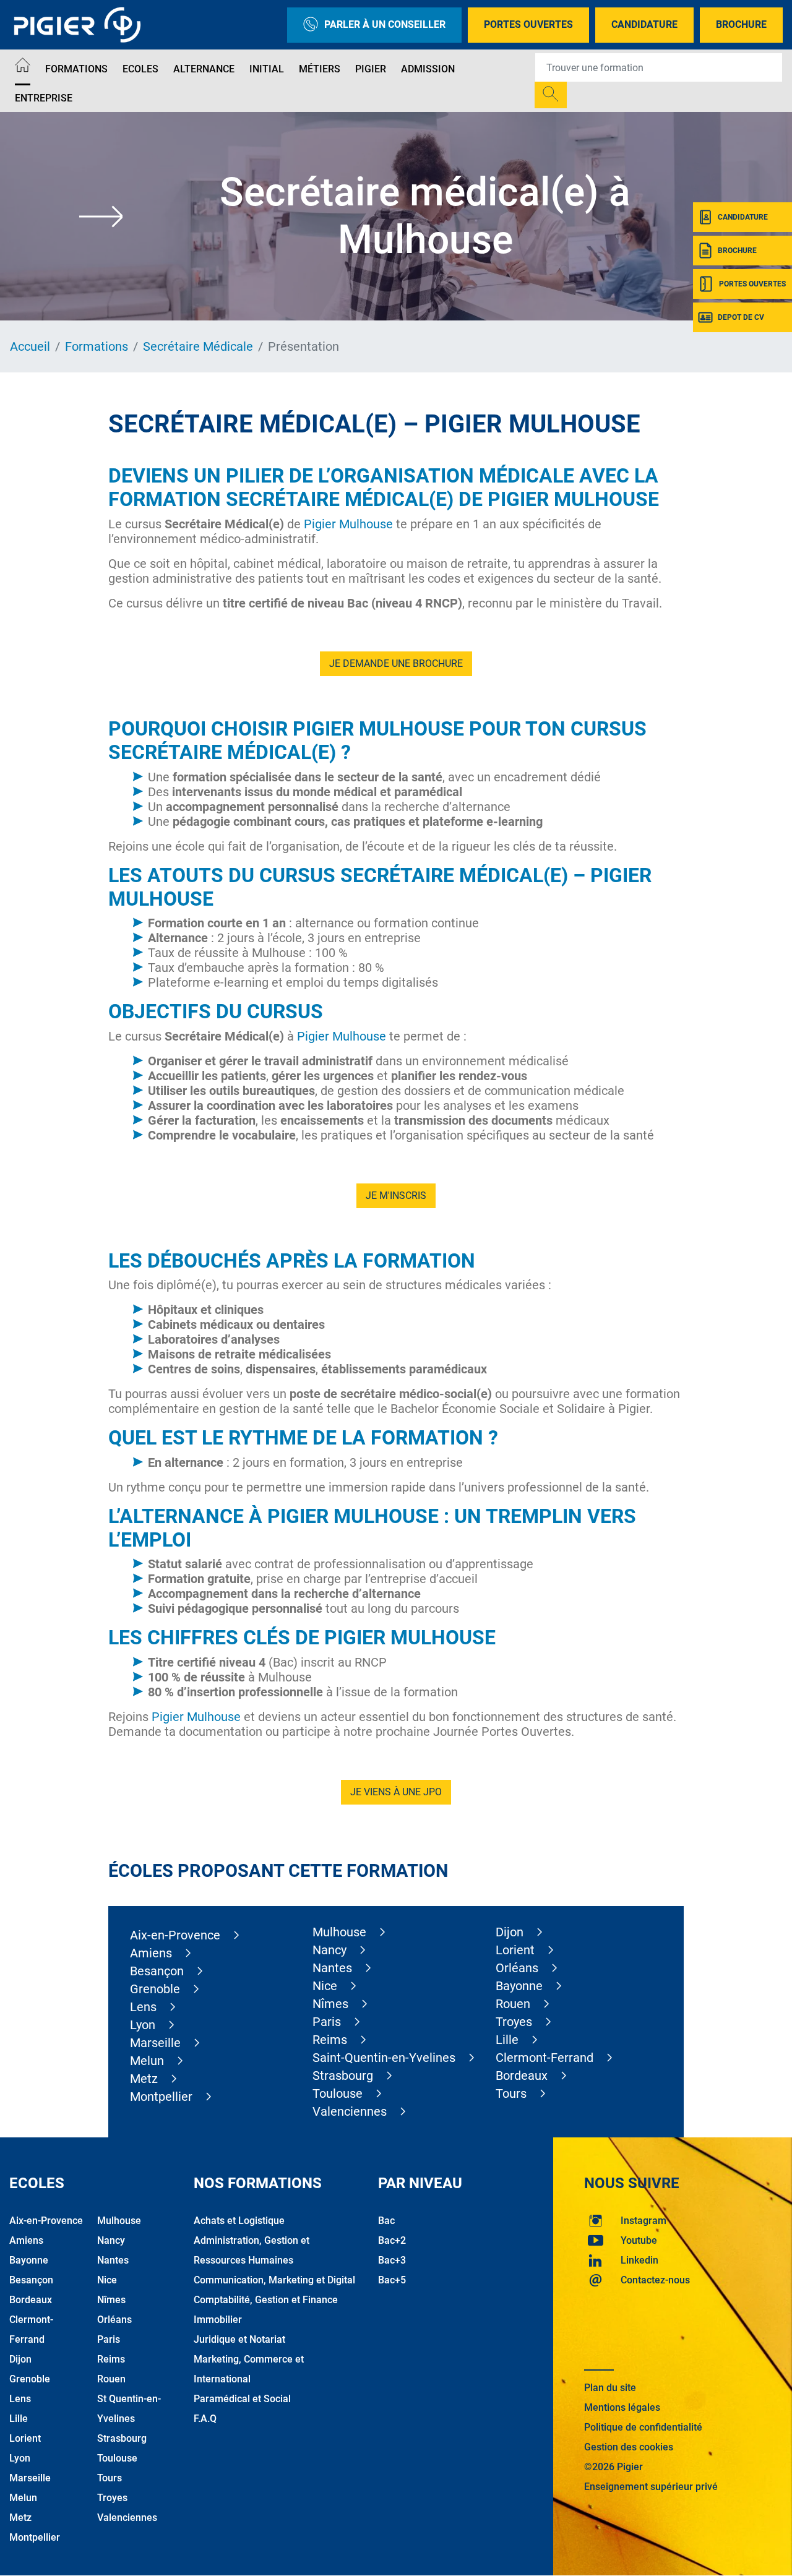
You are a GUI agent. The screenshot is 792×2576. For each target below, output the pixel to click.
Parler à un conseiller (385, 24)
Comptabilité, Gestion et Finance (266, 2300)
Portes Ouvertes (528, 24)
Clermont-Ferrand (544, 2058)
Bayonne (519, 1986)
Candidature (644, 24)
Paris (327, 2022)
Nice (325, 1986)
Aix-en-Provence (175, 1935)
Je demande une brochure (396, 663)
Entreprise (44, 98)
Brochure (741, 24)
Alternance (204, 69)
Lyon (143, 2025)
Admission (428, 69)
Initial (267, 69)
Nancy (329, 1950)
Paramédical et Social (242, 2399)
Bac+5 (392, 2280)
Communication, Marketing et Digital (274, 2280)
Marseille (155, 2043)
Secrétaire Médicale (198, 346)
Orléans (517, 1968)
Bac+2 (392, 2240)
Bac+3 (392, 2260)
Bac (386, 2221)
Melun (147, 2061)
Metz (144, 2079)
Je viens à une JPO (396, 1792)
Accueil (30, 346)
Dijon (510, 1932)
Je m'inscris (396, 1196)
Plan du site (610, 2388)
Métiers (320, 69)
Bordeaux (522, 2076)
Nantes (332, 1968)
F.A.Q (205, 2419)
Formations (76, 69)
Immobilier (218, 2320)
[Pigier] (80, 25)
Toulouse (338, 2093)
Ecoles (140, 69)
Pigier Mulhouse (348, 524)
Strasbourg (343, 2076)
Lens (143, 2007)
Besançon (157, 1971)
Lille (507, 2040)
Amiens (151, 1953)
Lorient (515, 1950)
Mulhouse (339, 1932)
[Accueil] (23, 67)
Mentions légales (622, 2407)
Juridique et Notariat (239, 2339)
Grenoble (155, 1989)
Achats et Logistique (239, 2221)
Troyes (514, 2022)
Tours (511, 2093)
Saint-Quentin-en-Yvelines (384, 2058)
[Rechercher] (551, 95)
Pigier (371, 69)
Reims (330, 2040)
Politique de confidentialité (643, 2427)
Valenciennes (350, 2111)
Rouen (513, 2004)
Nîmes (330, 2004)
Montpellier (161, 2097)
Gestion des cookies (629, 2447)
